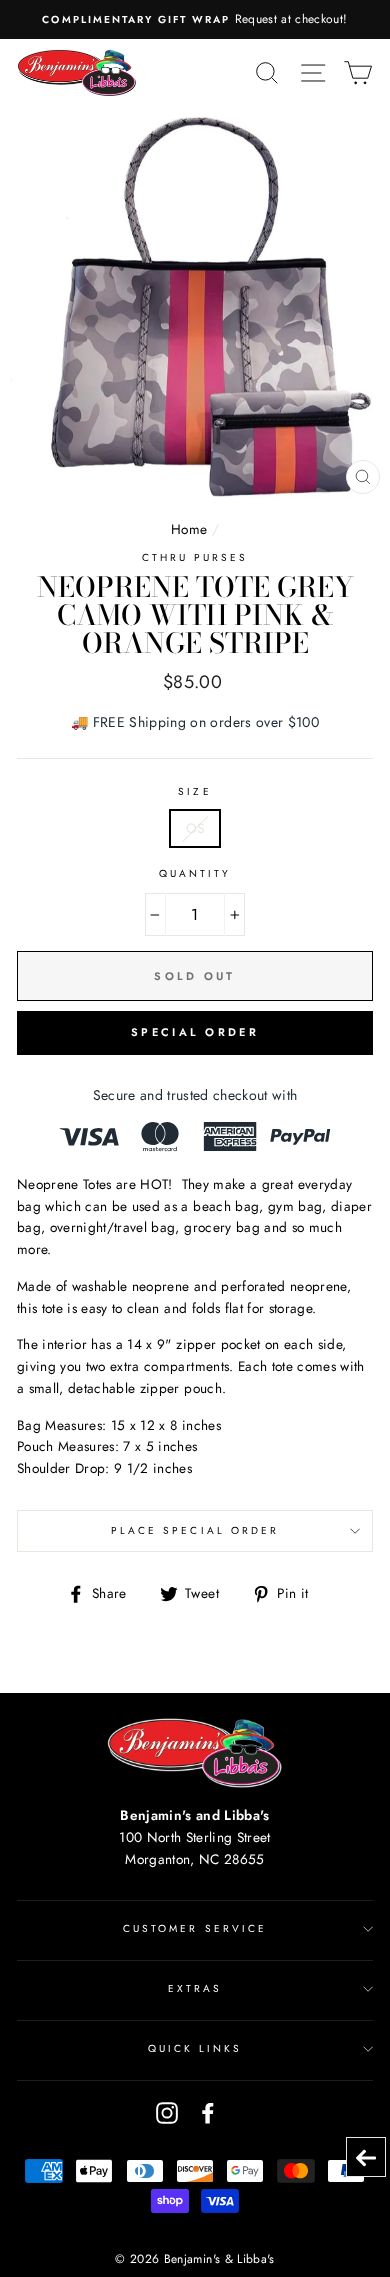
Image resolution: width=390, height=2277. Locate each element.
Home (189, 529)
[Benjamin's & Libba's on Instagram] (167, 2112)
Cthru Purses (195, 557)
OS (195, 828)
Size (194, 791)
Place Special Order (195, 1530)
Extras (195, 1988)
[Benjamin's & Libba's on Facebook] (208, 2112)
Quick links (195, 2048)
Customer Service (195, 1928)
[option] (195, 19)
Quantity (195, 873)
